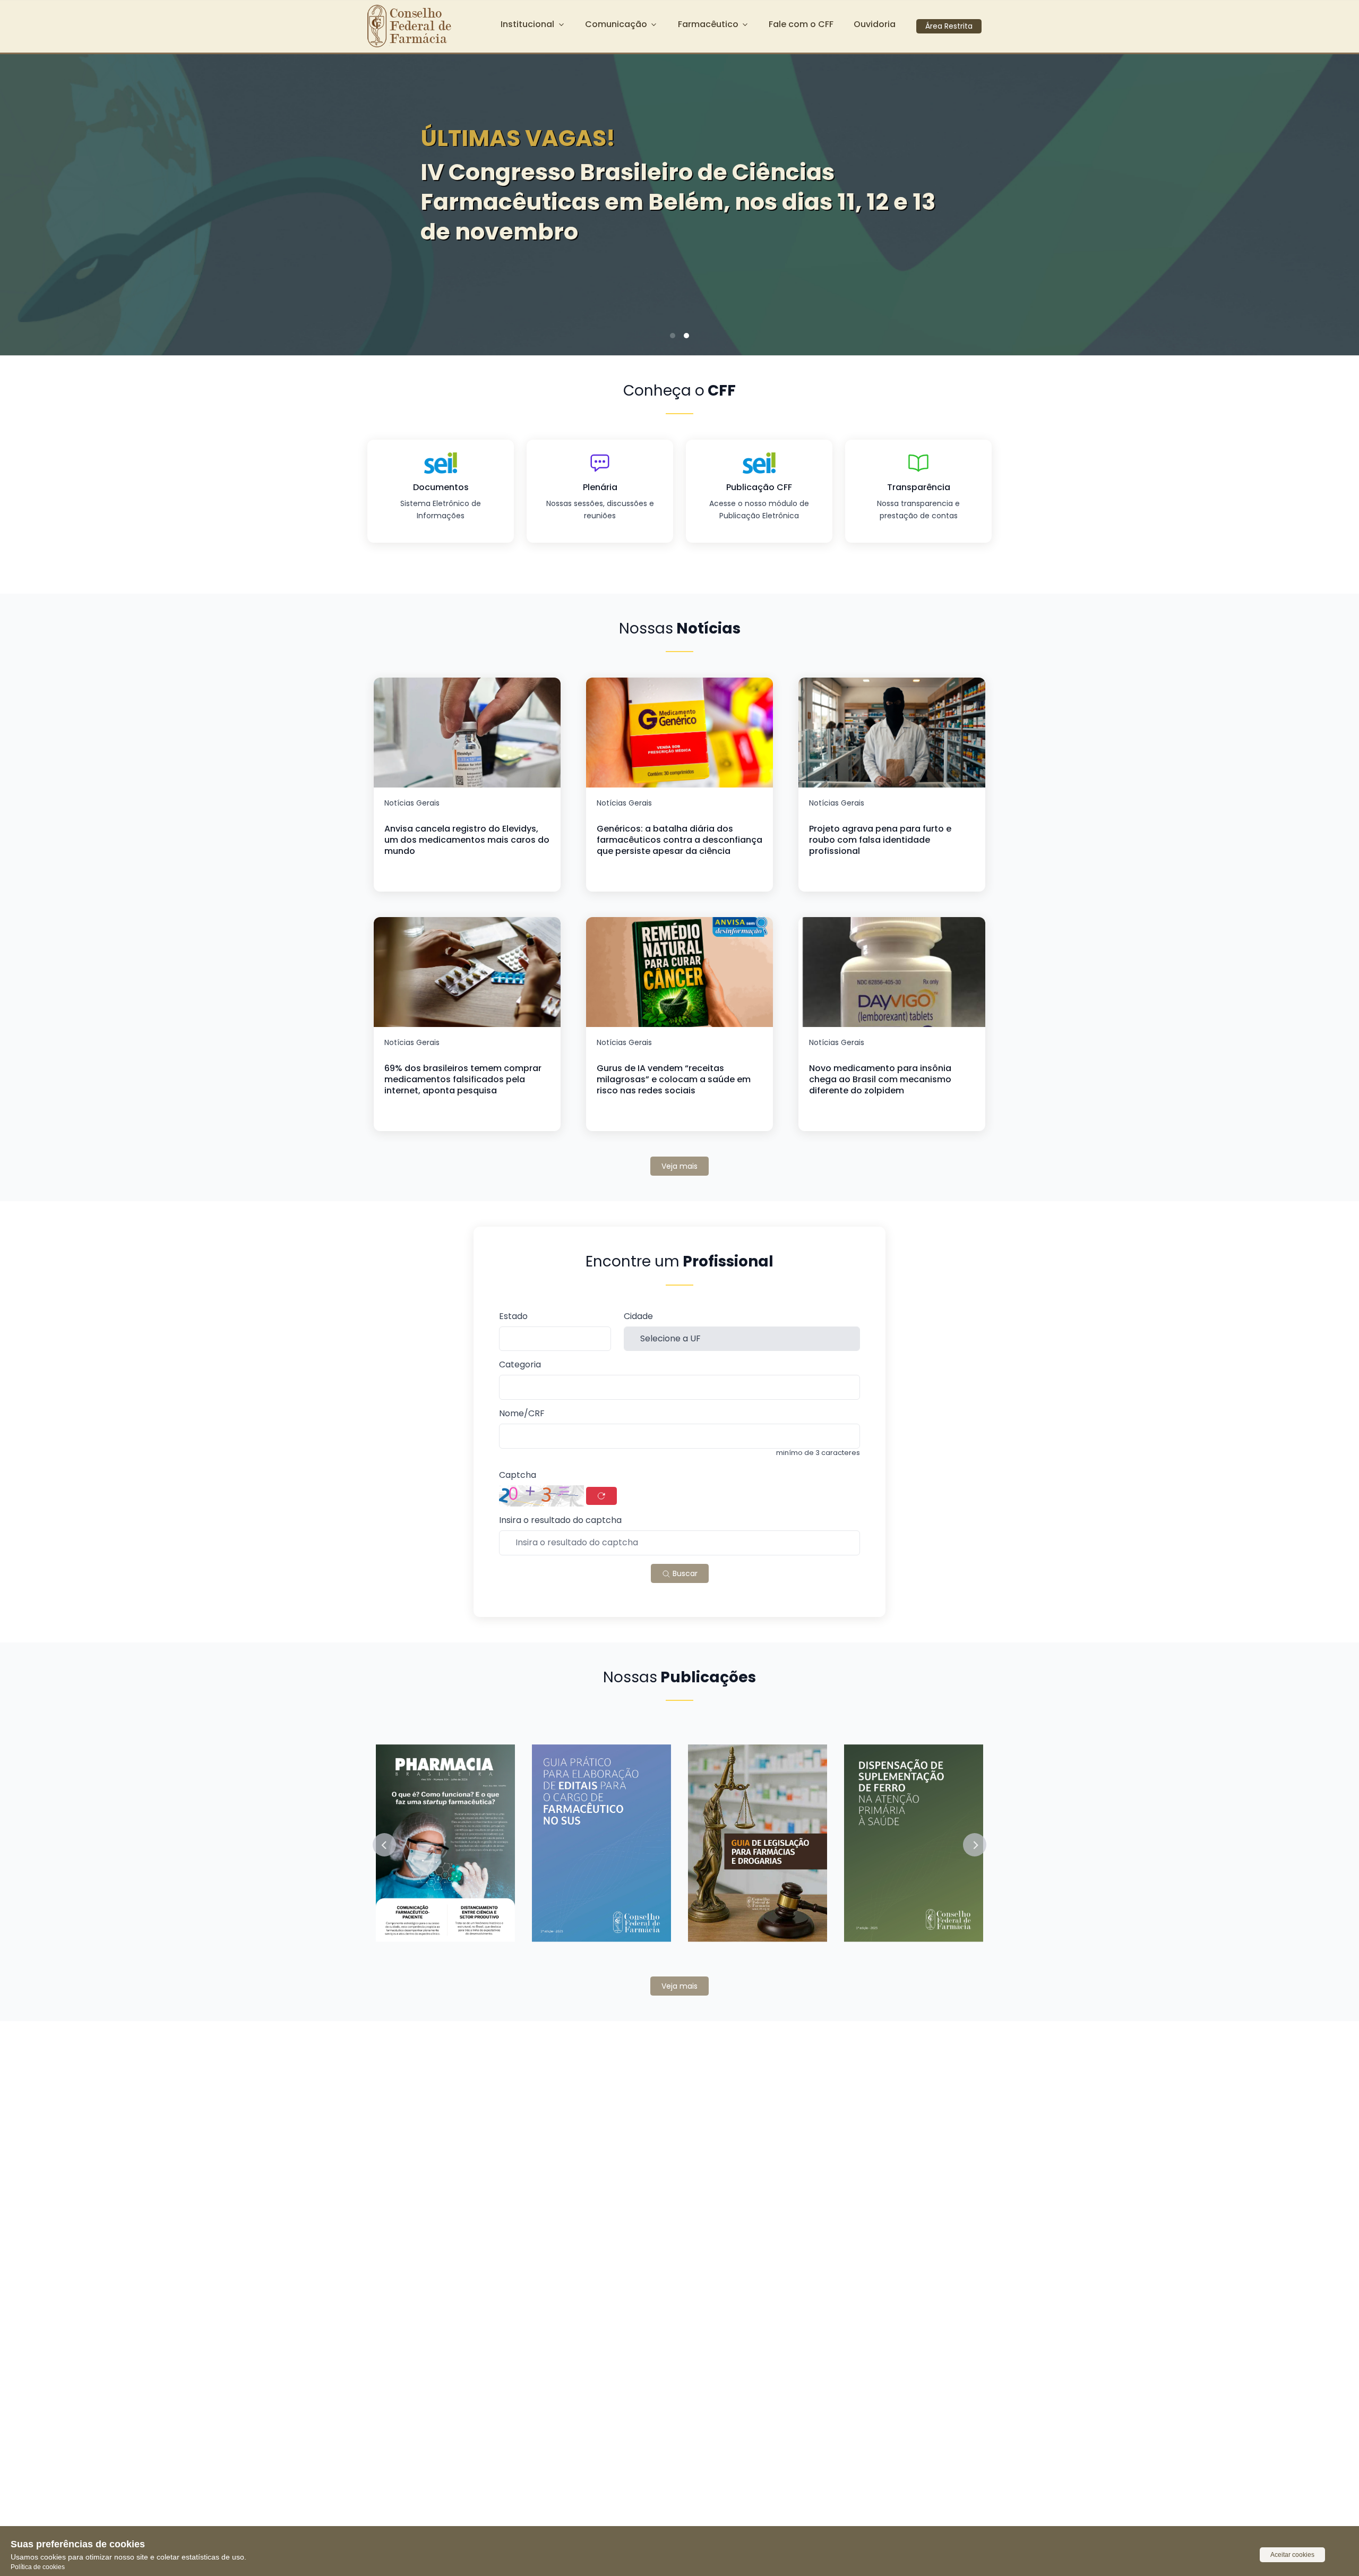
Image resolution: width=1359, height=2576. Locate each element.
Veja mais (679, 1166)
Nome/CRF (522, 1414)
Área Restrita (949, 26)
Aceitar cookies (1292, 2555)
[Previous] (24, 201)
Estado (513, 1317)
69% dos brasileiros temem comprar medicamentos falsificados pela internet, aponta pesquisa (463, 1079)
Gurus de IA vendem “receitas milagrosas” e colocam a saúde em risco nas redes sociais (674, 1079)
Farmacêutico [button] (708, 24)
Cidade (638, 1317)
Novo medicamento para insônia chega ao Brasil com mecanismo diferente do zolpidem (880, 1079)
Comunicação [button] (616, 24)
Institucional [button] (527, 24)
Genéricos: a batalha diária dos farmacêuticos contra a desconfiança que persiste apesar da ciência (679, 840)
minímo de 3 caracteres (818, 1453)
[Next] (1335, 201)
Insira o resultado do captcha (560, 1521)
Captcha (518, 1475)
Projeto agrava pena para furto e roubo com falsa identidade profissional (880, 840)
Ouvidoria (875, 24)
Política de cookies (38, 2567)
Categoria (520, 1365)
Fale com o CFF (801, 24)
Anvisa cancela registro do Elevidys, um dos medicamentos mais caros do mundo (467, 840)
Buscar (684, 1573)
